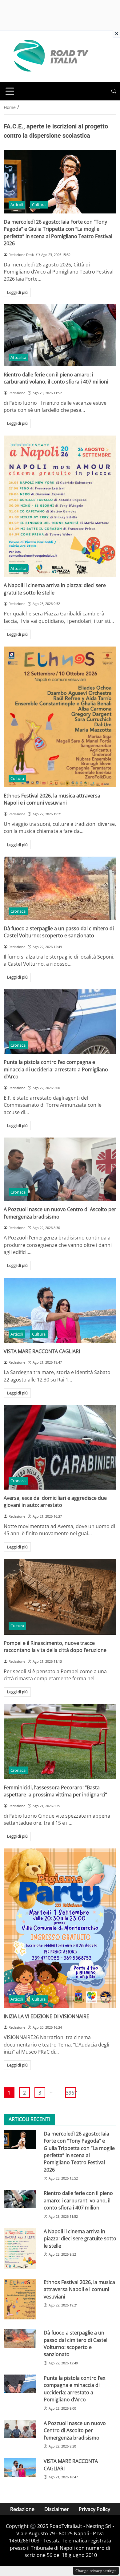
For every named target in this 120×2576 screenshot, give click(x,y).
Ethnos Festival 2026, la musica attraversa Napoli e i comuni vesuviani (52, 799)
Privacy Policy (94, 2509)
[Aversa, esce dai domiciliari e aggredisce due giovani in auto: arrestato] (60, 1448)
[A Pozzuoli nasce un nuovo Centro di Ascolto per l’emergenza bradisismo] (60, 1169)
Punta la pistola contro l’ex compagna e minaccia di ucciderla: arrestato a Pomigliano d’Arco (56, 1069)
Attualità (18, 357)
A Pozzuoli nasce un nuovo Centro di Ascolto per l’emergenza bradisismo (75, 2430)
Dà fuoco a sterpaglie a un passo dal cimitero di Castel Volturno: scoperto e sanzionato (59, 932)
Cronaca (18, 911)
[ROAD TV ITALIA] (50, 56)
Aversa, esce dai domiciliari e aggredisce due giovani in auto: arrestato (55, 1501)
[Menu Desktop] (10, 91)
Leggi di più (17, 292)
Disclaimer (57, 2509)
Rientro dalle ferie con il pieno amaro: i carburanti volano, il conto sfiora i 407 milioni (56, 378)
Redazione (22, 2509)
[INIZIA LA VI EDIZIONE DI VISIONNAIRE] (60, 1928)
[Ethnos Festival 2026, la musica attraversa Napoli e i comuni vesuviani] (60, 717)
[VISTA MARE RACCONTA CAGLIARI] (60, 1310)
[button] (114, 91)
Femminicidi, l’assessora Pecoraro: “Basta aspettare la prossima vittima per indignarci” (55, 1791)
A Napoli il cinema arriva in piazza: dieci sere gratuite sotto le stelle (80, 2239)
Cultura (39, 205)
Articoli (17, 205)
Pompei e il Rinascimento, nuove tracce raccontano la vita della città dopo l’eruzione (55, 1647)
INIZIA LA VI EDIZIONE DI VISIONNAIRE (46, 2016)
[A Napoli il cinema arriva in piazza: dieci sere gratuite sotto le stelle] (60, 506)
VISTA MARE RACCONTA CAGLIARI (42, 1351)
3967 (71, 2093)
